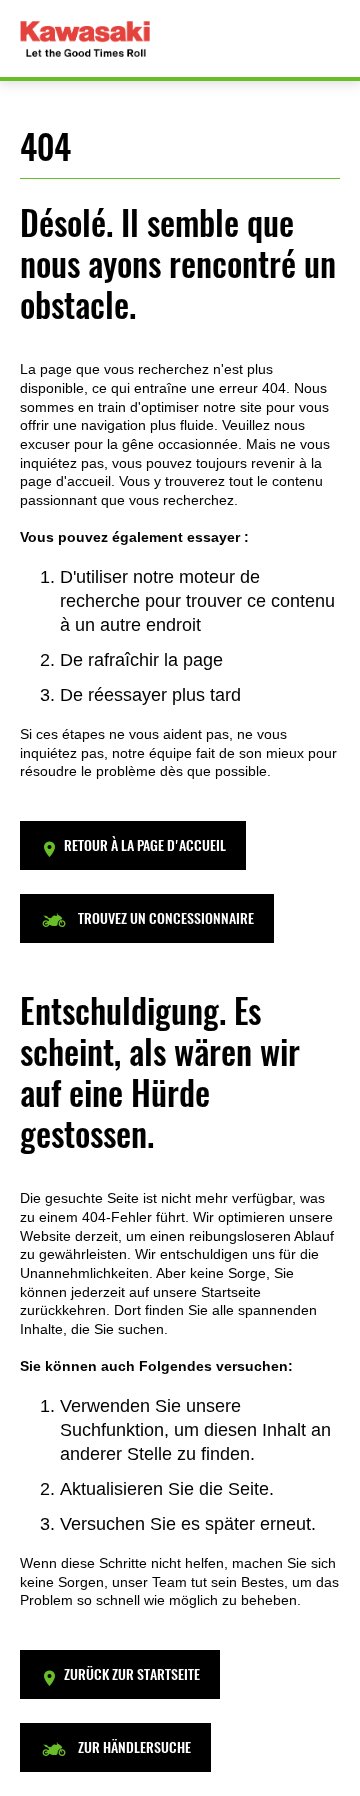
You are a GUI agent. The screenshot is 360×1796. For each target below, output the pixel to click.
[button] (133, 845)
